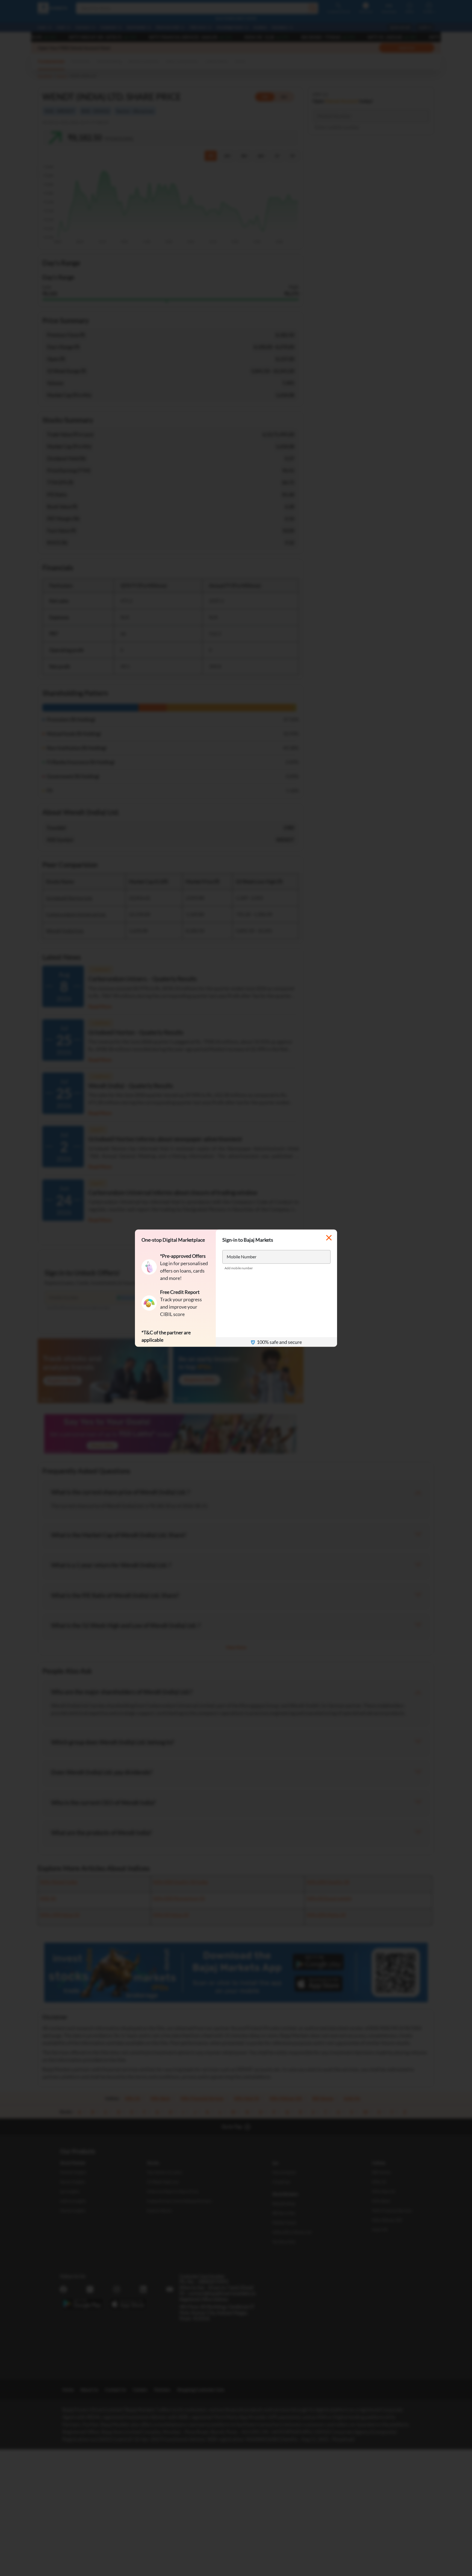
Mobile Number (242, 1256)
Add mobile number (239, 1268)
